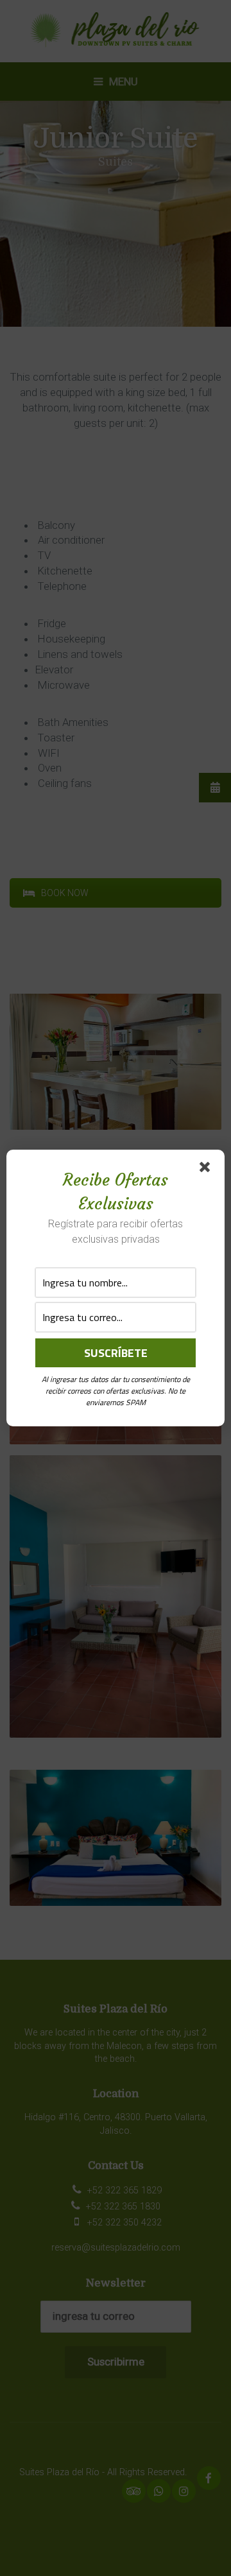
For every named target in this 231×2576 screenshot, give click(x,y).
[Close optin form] (207, 1170)
